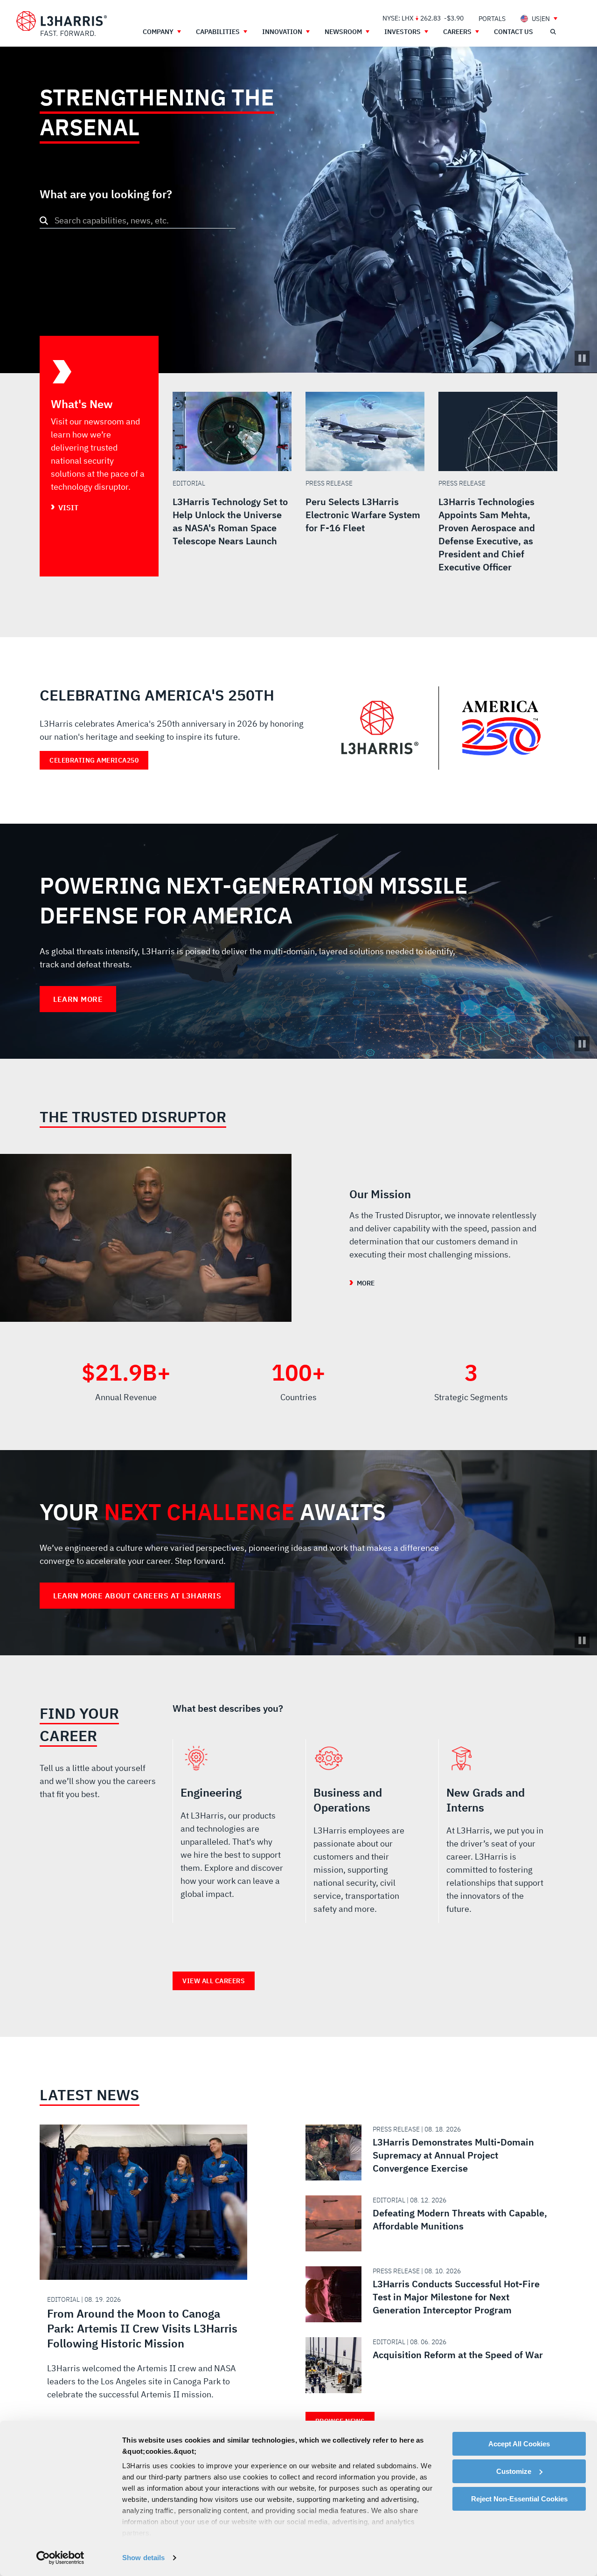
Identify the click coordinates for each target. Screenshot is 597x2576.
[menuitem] (492, 18)
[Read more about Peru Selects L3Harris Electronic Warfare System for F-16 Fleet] (365, 484)
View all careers (214, 1981)
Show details (143, 2558)
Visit (68, 507)
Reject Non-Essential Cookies (519, 2499)
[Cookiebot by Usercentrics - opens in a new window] (60, 2558)
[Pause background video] (582, 1044)
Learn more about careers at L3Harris (137, 1596)
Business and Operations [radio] (365, 1835)
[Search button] (44, 221)
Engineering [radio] (232, 1835)
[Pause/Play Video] (582, 358)
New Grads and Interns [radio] (498, 1835)
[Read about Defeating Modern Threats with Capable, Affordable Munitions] (428, 2223)
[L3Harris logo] (62, 24)
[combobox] (138, 220)
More (366, 1283)
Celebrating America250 (94, 760)
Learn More (78, 999)
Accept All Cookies (519, 2444)
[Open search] (553, 32)
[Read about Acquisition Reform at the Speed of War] (428, 2365)
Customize (514, 2471)
